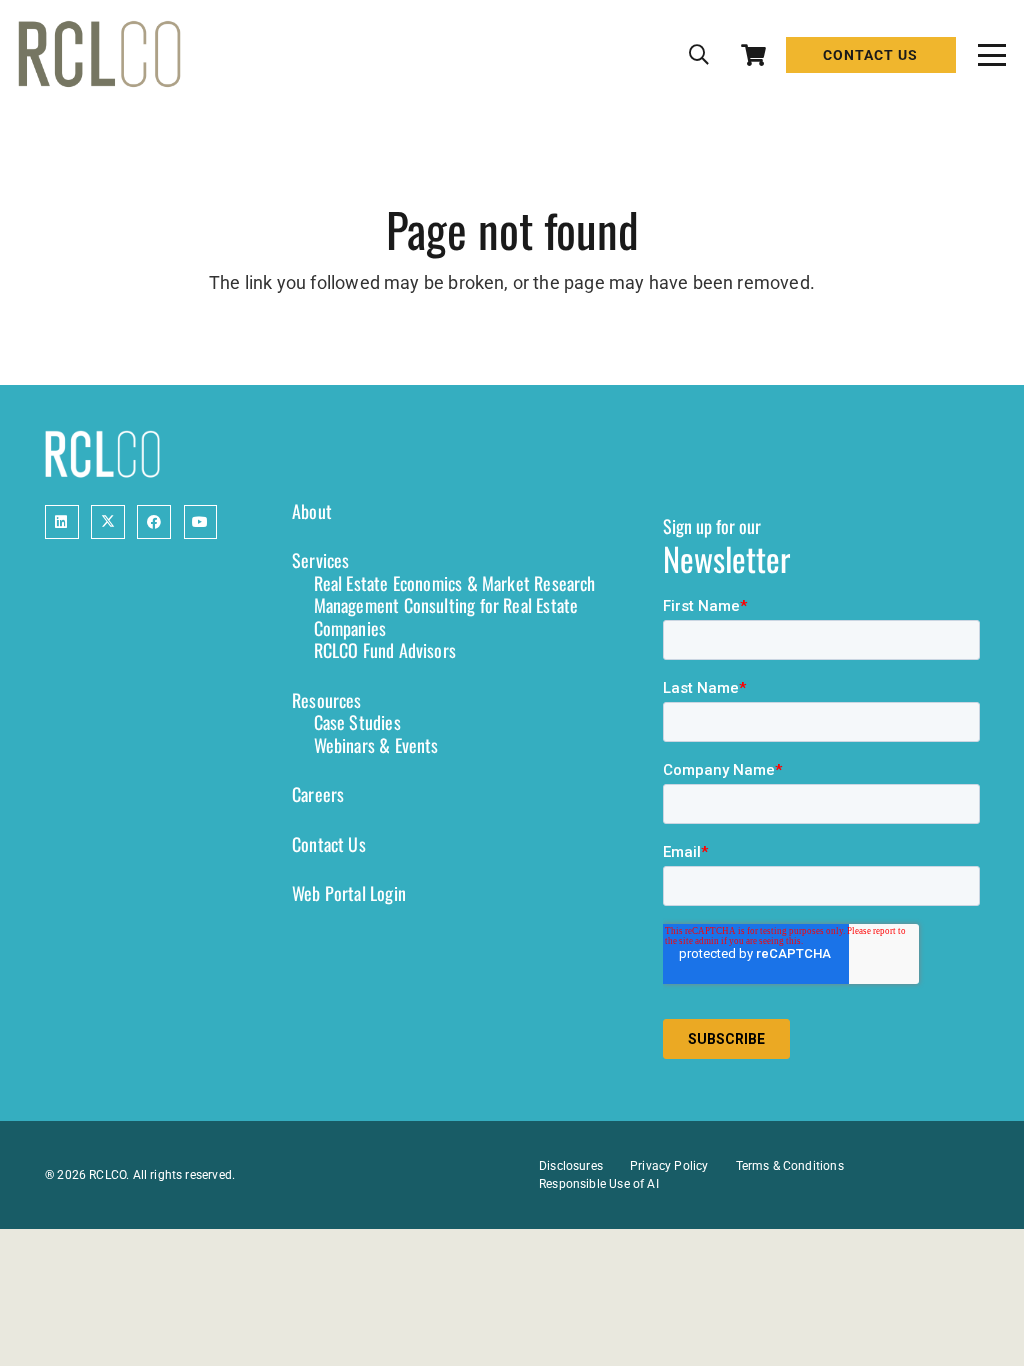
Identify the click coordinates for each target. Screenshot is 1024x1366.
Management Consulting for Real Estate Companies (446, 616)
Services (320, 560)
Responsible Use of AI (599, 1184)
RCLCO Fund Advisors (385, 650)
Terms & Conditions (790, 1166)
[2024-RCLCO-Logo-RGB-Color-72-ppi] (99, 55)
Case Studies (357, 722)
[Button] (62, 522)
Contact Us (329, 844)
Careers (318, 794)
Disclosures (571, 1166)
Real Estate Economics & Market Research (455, 583)
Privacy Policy (669, 1166)
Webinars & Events (376, 745)
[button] (699, 55)
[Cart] (753, 55)
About (312, 511)
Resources (327, 700)
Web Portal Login (349, 893)
